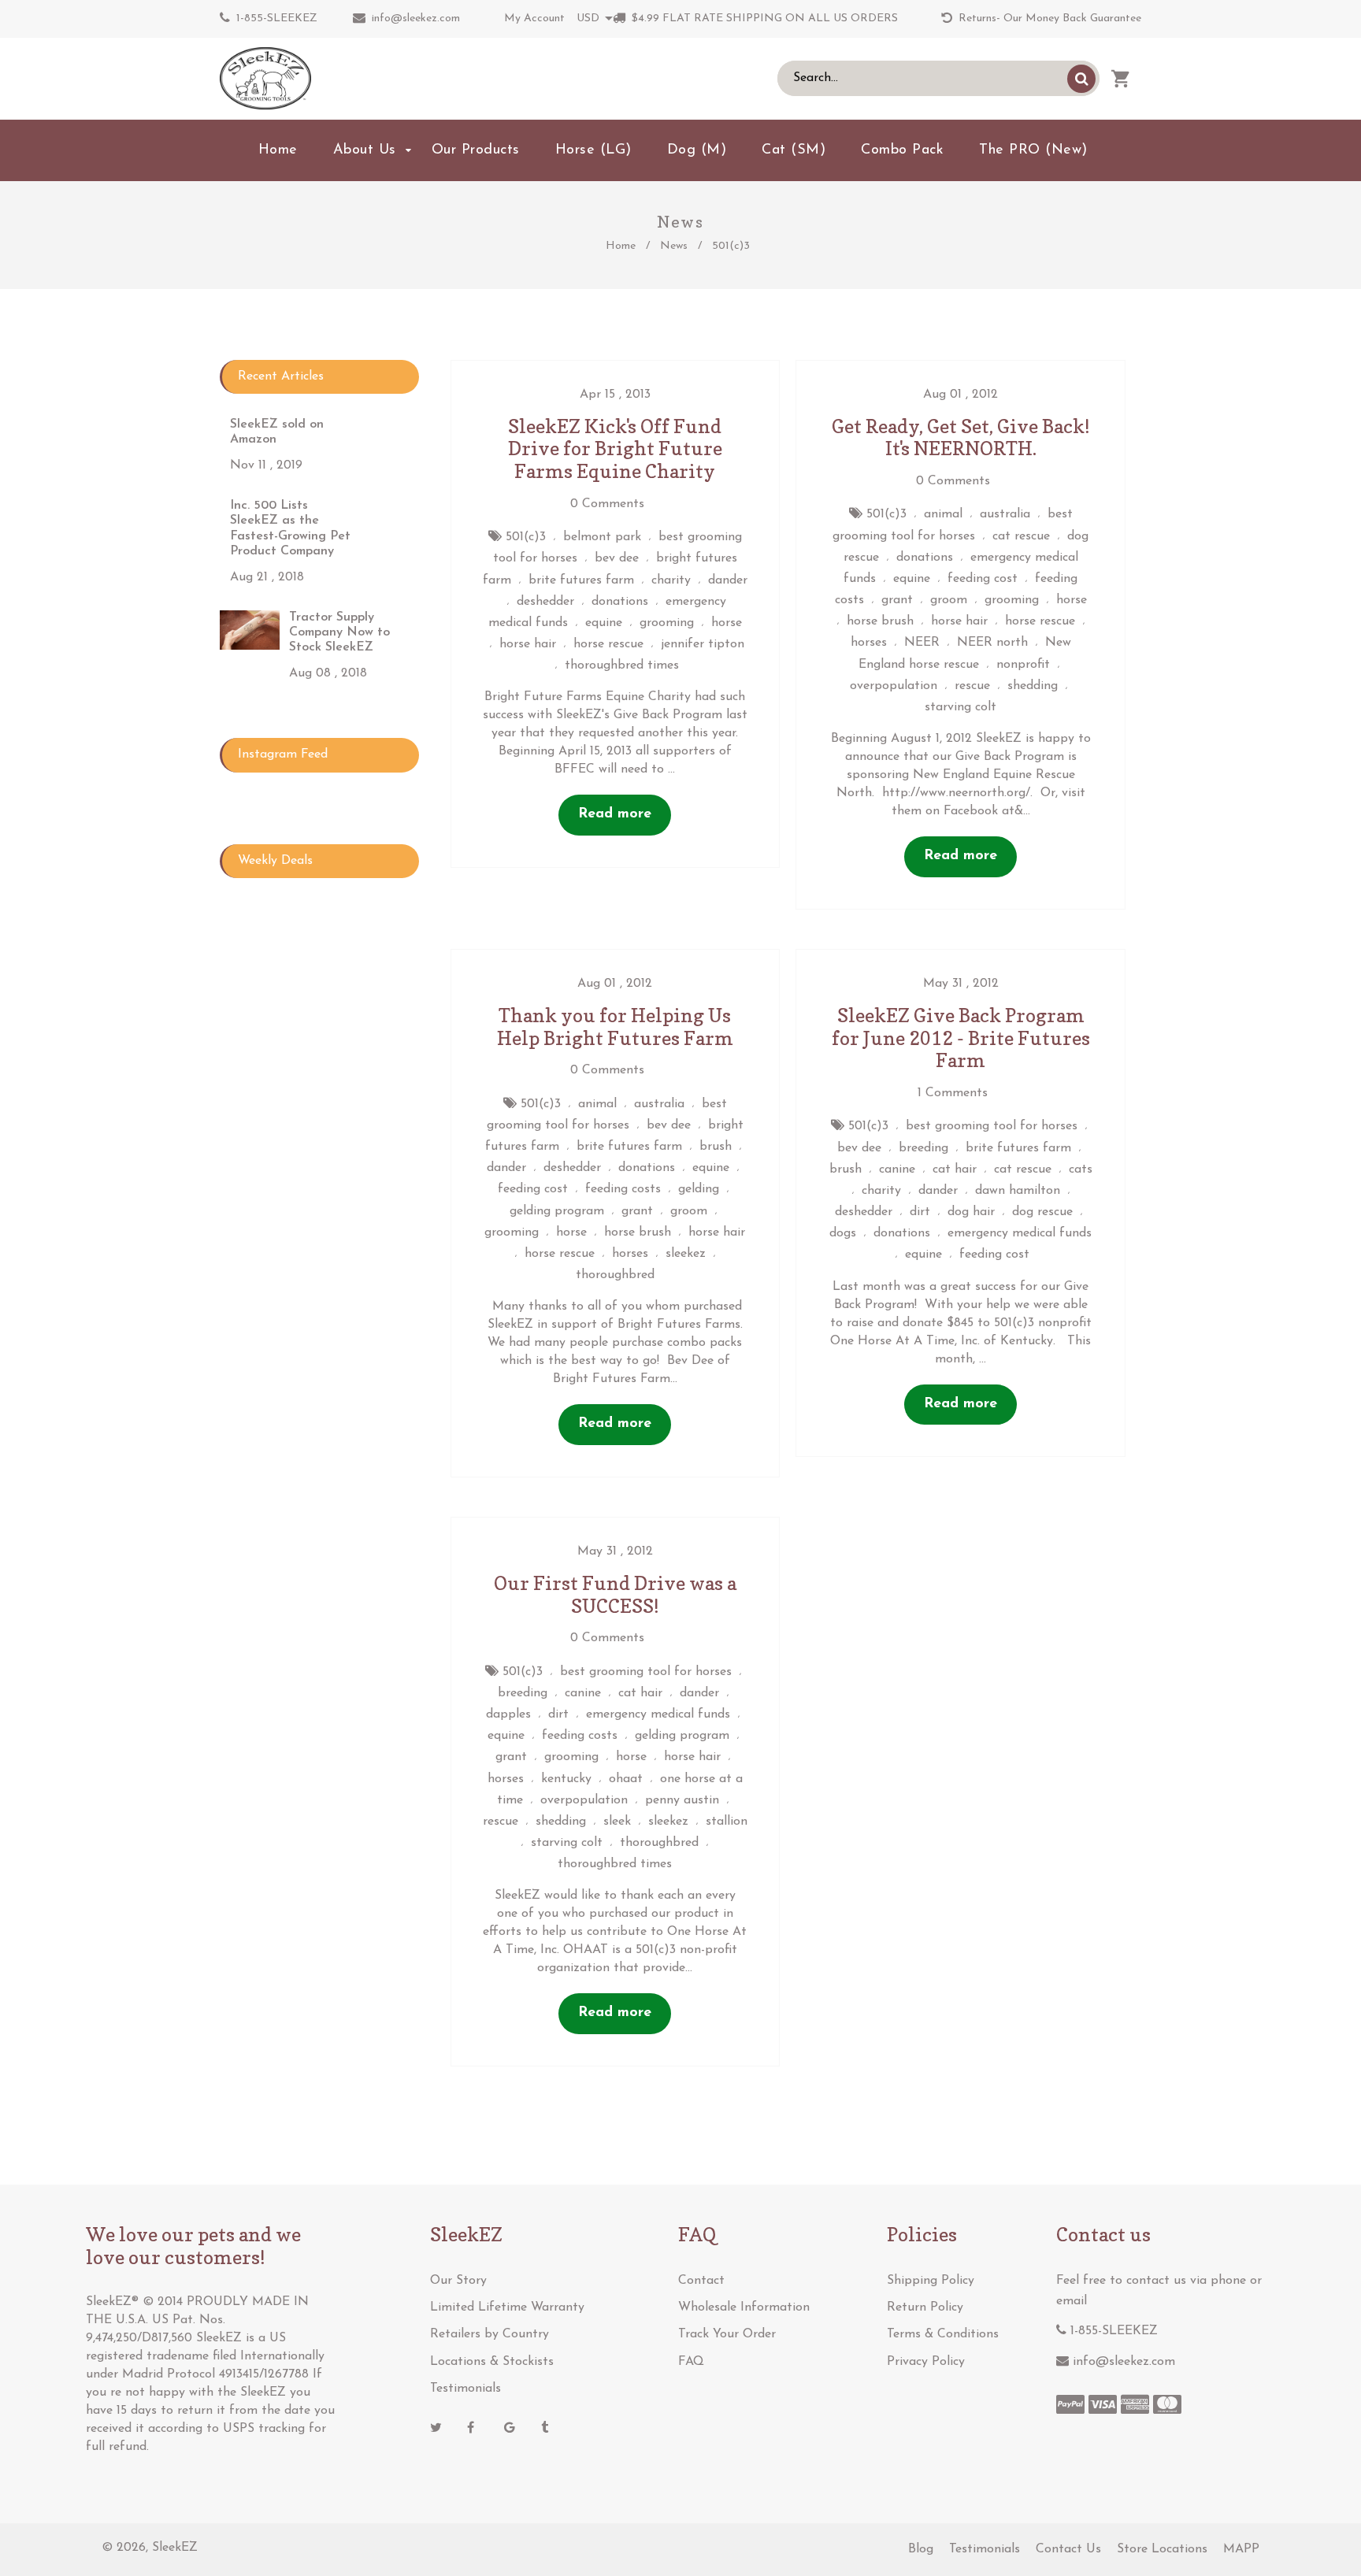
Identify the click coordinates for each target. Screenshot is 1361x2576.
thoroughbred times (622, 665)
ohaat (626, 1779)
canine (897, 1169)
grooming (667, 623)
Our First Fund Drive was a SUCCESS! (615, 1595)
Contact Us (1068, 2549)
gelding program (557, 1211)
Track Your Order (727, 2334)
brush (716, 1147)
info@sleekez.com (416, 19)
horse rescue (608, 644)
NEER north (992, 643)
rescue (972, 686)
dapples (508, 1714)
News (674, 246)
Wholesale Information (744, 2307)
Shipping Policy (931, 2281)
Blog (921, 2549)
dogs (843, 1233)
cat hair (955, 1169)
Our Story (458, 2281)
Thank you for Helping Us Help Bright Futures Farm (615, 1027)
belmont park (602, 537)
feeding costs (623, 1189)
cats (1081, 1169)
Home (621, 246)
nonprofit (1023, 665)
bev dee (617, 558)
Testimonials (465, 2389)
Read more (615, 814)
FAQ (691, 2362)
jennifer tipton (703, 644)
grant (897, 600)
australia (1005, 514)
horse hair (528, 644)
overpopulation (894, 686)
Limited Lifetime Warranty (507, 2307)
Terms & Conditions (943, 2334)
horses (869, 643)
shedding (1033, 686)
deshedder (545, 602)
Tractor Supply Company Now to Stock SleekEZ (339, 632)
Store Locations (1162, 2549)
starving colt (960, 707)
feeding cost (983, 579)
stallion (727, 1822)
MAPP (1241, 2549)
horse (727, 623)
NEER (922, 643)
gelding (699, 1189)
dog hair (971, 1212)
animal (943, 514)
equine (604, 623)
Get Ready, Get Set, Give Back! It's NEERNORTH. (961, 438)
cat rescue (1021, 536)
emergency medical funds (1020, 1233)
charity (671, 580)
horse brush (880, 621)
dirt (920, 1212)
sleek (617, 1822)
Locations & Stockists (492, 2362)
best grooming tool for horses (992, 1126)
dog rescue (1042, 1212)
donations (620, 602)
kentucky (566, 1779)
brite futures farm (581, 580)
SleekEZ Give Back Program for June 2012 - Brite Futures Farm (961, 1038)
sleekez (686, 1254)
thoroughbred (615, 1275)
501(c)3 (526, 537)
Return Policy (925, 2307)
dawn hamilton (1018, 1191)
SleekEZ (175, 2548)
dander (728, 580)
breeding (923, 1148)
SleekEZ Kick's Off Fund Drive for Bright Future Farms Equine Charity (615, 449)
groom (949, 600)
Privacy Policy (926, 2362)
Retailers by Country (490, 2334)
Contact (701, 2281)
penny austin (682, 1800)
